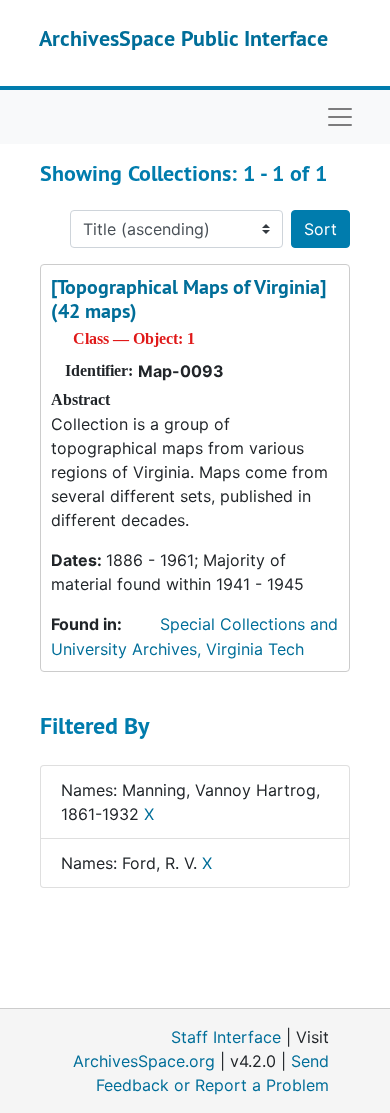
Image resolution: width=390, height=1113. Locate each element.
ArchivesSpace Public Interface (183, 38)
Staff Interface (226, 1037)
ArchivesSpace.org (144, 1061)
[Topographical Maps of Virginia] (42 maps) (188, 299)
